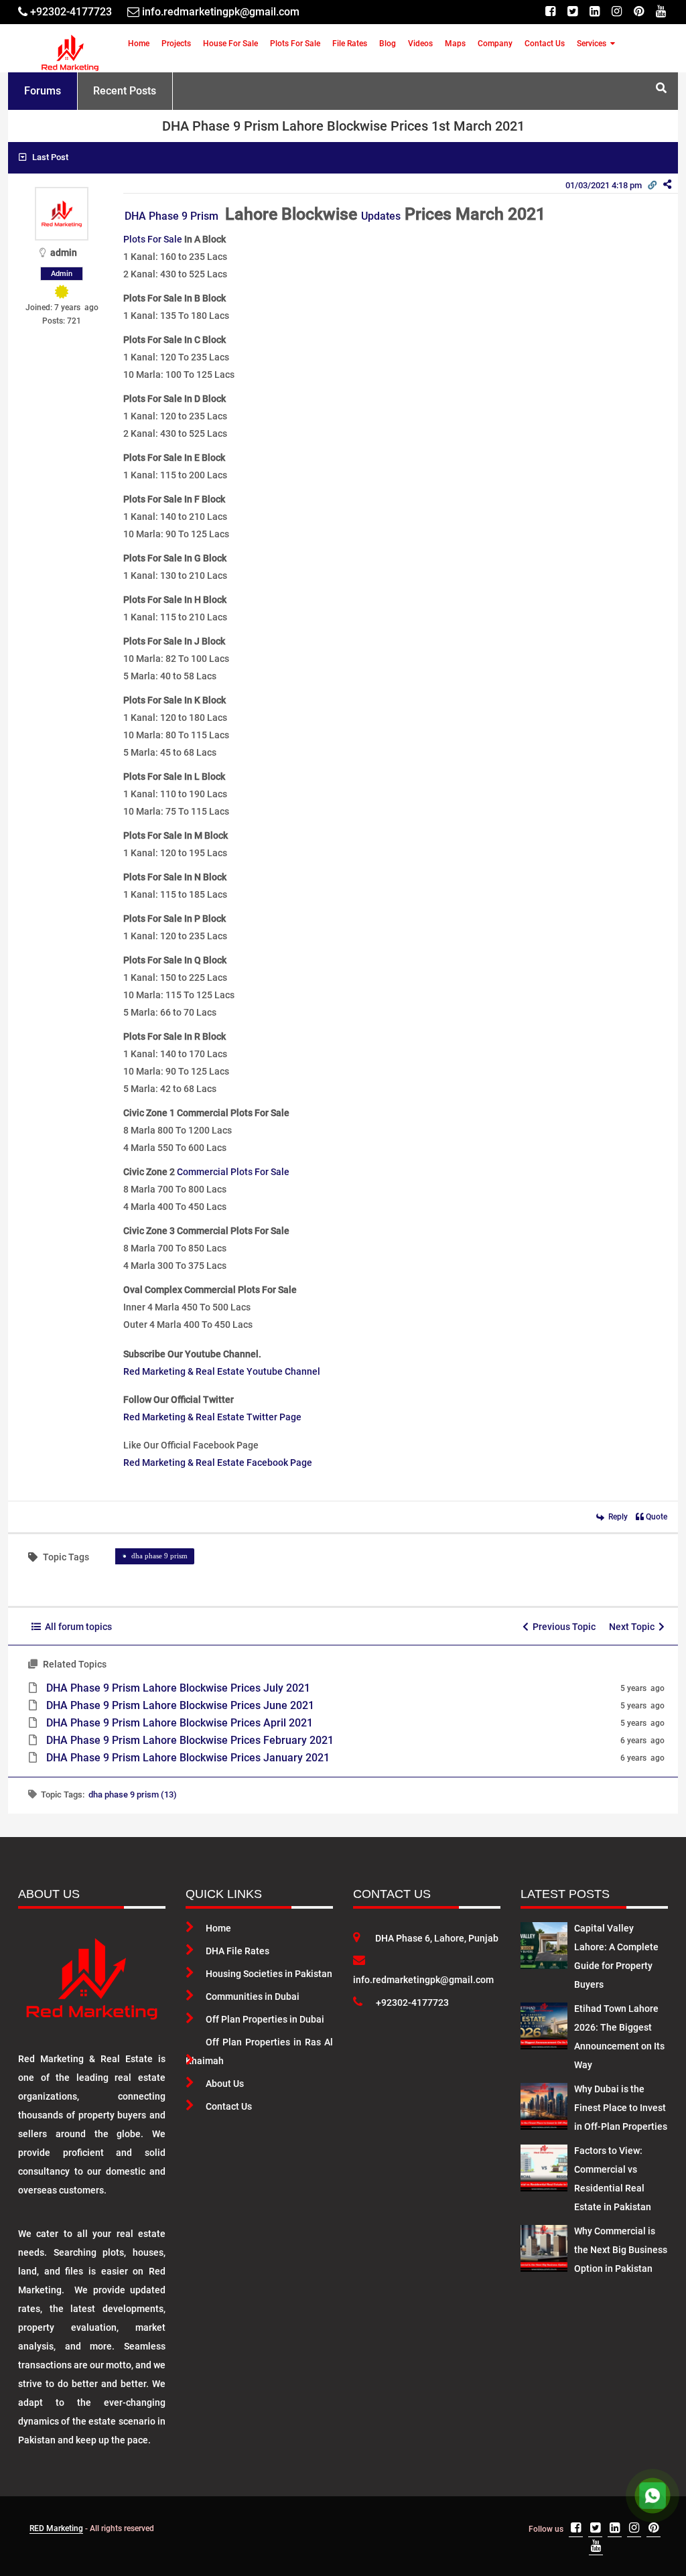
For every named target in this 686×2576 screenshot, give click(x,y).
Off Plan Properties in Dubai (265, 2019)
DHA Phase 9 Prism (173, 216)
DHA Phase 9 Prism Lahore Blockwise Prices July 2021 (178, 1688)
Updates (381, 216)
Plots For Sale (295, 44)
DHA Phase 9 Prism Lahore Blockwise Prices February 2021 (190, 1740)
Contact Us (545, 44)
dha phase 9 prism (159, 1556)
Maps (455, 44)
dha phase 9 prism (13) (133, 1794)
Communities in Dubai (253, 1996)
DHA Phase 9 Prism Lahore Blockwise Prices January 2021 (188, 1758)
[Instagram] (617, 12)
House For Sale (230, 44)
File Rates (350, 44)
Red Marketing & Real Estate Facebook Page (218, 1463)
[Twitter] (572, 12)
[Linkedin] (595, 12)
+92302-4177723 (412, 2003)
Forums (43, 91)
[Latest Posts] (544, 1943)
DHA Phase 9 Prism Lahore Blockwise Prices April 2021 (180, 1723)
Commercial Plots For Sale (233, 1172)
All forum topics (76, 1627)
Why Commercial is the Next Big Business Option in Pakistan (621, 2250)
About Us (225, 2084)
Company (495, 44)
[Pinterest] (639, 12)
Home (139, 44)
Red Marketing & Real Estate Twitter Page (212, 1417)
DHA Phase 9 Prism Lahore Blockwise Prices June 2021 (180, 1705)
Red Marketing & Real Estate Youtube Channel (222, 1371)
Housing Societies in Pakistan (269, 1974)
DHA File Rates (237, 1951)
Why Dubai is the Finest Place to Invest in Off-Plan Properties (621, 2108)
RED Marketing (56, 2528)
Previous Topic (562, 1627)
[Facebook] (550, 12)
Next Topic (634, 1627)
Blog (388, 44)
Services (592, 44)
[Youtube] (661, 12)
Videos (420, 44)
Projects (176, 44)
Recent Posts (125, 91)
